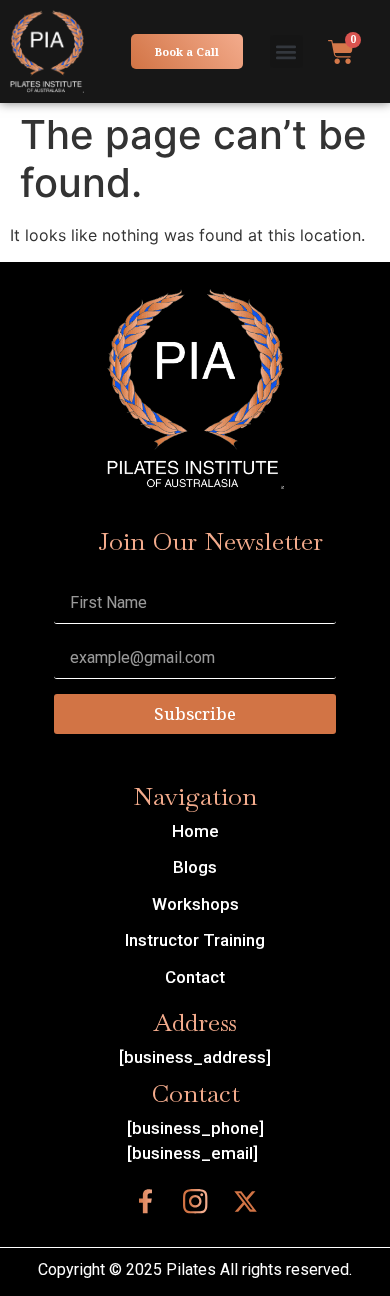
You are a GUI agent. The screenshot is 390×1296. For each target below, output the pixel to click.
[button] (286, 51)
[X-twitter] (245, 1202)
